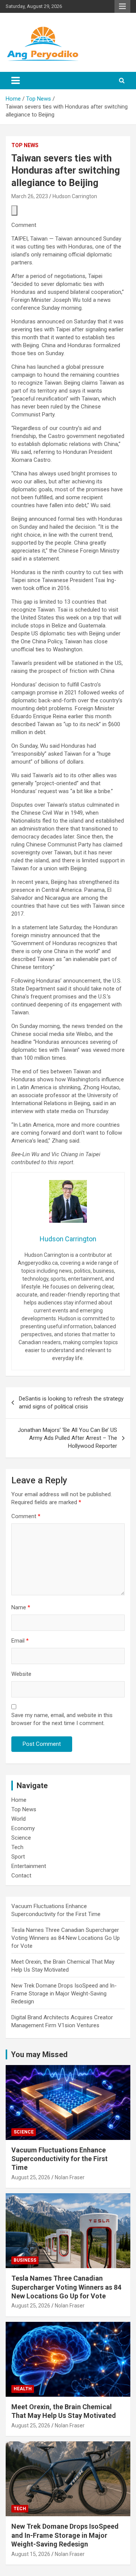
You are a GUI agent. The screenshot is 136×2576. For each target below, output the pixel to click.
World (19, 1819)
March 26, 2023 (30, 196)
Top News (25, 145)
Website (21, 1674)
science (24, 2132)
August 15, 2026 (31, 2554)
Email (20, 1641)
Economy (23, 1828)
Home (19, 1800)
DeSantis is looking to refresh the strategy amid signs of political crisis (71, 1403)
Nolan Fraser (70, 2177)
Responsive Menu (122, 6)
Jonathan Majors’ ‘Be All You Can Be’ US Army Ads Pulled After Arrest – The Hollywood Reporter (67, 1438)
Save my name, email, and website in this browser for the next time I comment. (62, 1719)
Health (23, 2389)
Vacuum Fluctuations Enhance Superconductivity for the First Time (59, 2159)
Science (21, 1838)
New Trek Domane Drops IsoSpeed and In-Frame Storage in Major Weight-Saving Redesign (64, 1994)
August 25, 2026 (31, 2177)
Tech (17, 1847)
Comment (26, 1516)
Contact (21, 1876)
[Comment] (14, 210)
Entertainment (29, 1866)
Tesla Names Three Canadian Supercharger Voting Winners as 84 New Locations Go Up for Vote (66, 1938)
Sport (18, 1857)
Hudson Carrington (75, 196)
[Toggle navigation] (15, 81)
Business (25, 2260)
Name (21, 1607)
